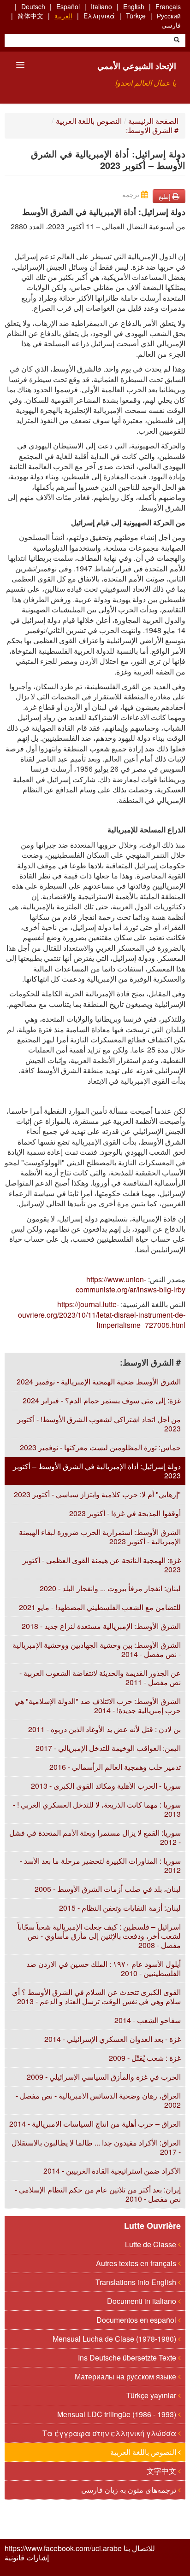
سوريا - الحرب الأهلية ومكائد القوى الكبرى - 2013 (106, 1786)
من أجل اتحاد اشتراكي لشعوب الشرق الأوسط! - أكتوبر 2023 (99, 1424)
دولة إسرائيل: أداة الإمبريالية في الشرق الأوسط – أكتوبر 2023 (97, 1471)
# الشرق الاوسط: (152, 130)
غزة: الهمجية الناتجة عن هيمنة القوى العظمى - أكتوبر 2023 (102, 1565)
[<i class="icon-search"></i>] (177, 41)
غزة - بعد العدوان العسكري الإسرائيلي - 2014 (113, 2039)
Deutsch (33, 6)
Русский (169, 16)
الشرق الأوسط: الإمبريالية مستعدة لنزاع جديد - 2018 (101, 1626)
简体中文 (30, 16)
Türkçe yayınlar (152, 2395)
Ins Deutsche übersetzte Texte (128, 2358)
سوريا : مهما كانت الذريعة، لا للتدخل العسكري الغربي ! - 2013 (97, 1809)
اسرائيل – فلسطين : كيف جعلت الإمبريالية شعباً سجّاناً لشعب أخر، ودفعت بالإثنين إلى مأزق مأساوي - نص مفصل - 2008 (99, 1936)
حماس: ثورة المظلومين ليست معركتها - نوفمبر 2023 (100, 1447)
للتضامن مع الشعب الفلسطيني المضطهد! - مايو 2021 (100, 1607)
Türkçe (136, 16)
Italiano (101, 6)
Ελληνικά (99, 16)
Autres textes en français (137, 2263)
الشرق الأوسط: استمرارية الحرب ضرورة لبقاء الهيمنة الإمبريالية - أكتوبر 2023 (100, 1537)
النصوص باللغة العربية (89, 121)
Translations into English (137, 2282)
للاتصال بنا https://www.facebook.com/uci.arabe (80, 2548)
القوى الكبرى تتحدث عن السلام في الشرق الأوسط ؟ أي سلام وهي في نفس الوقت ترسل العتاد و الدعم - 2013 (96, 1997)
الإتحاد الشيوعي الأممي (137, 66)
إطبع (166, 196)
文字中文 (162, 2471)
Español (68, 6)
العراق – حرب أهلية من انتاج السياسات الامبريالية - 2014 (95, 2124)
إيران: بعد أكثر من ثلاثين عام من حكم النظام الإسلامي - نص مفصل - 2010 (98, 2194)
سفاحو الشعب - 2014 (148, 2020)
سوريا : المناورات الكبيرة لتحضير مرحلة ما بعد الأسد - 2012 (100, 1865)
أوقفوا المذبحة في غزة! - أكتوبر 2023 (125, 1513)
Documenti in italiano (142, 2301)
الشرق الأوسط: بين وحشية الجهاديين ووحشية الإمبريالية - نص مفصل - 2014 (97, 1649)
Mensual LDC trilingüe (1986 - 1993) (118, 2414)
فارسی (171, 25)
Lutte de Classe (151, 2244)
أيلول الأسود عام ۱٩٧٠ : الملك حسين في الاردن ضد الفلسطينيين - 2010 (104, 1968)
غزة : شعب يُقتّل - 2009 (145, 2058)
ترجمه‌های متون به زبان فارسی (130, 2490)
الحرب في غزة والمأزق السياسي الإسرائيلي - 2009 (104, 2077)
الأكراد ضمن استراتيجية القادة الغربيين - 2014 (112, 2171)
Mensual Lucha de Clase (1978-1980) (115, 2339)
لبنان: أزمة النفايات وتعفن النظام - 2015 (120, 1908)
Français (168, 6)
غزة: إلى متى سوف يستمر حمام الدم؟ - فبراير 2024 (102, 1400)
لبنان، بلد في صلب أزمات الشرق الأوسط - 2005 (108, 1889)
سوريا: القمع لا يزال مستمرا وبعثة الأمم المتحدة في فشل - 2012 (95, 1837)
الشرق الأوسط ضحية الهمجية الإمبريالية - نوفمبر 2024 (99, 1381)
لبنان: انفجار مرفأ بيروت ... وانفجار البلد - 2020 (110, 1588)
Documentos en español (137, 2320)
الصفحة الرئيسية (153, 121)
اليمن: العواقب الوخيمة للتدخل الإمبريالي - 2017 (108, 1748)
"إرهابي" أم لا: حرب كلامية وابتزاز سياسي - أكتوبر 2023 (97, 1494)
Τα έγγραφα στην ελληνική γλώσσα (110, 2433)
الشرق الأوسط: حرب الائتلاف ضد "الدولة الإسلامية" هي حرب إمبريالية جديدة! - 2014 (98, 1706)
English (134, 6)
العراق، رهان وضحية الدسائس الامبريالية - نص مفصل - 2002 (98, 2100)
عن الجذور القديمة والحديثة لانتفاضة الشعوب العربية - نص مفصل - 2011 (100, 1678)
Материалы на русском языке (126, 2376)
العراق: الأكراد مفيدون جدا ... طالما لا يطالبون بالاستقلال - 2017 (96, 2147)
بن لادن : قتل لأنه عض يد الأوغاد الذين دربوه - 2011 (104, 1729)
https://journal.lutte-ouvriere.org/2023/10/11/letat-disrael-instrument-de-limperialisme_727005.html (102, 1314)
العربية (63, 16)
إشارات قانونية (27, 2558)
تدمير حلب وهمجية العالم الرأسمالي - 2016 (115, 1767)
